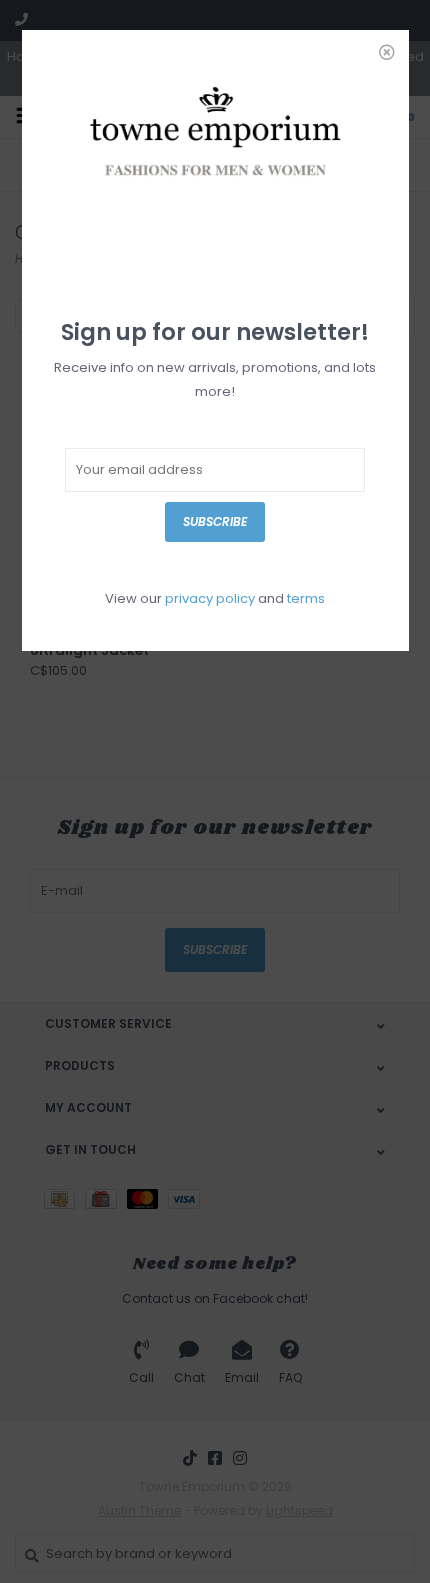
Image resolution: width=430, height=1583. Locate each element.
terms (306, 598)
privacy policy (210, 598)
